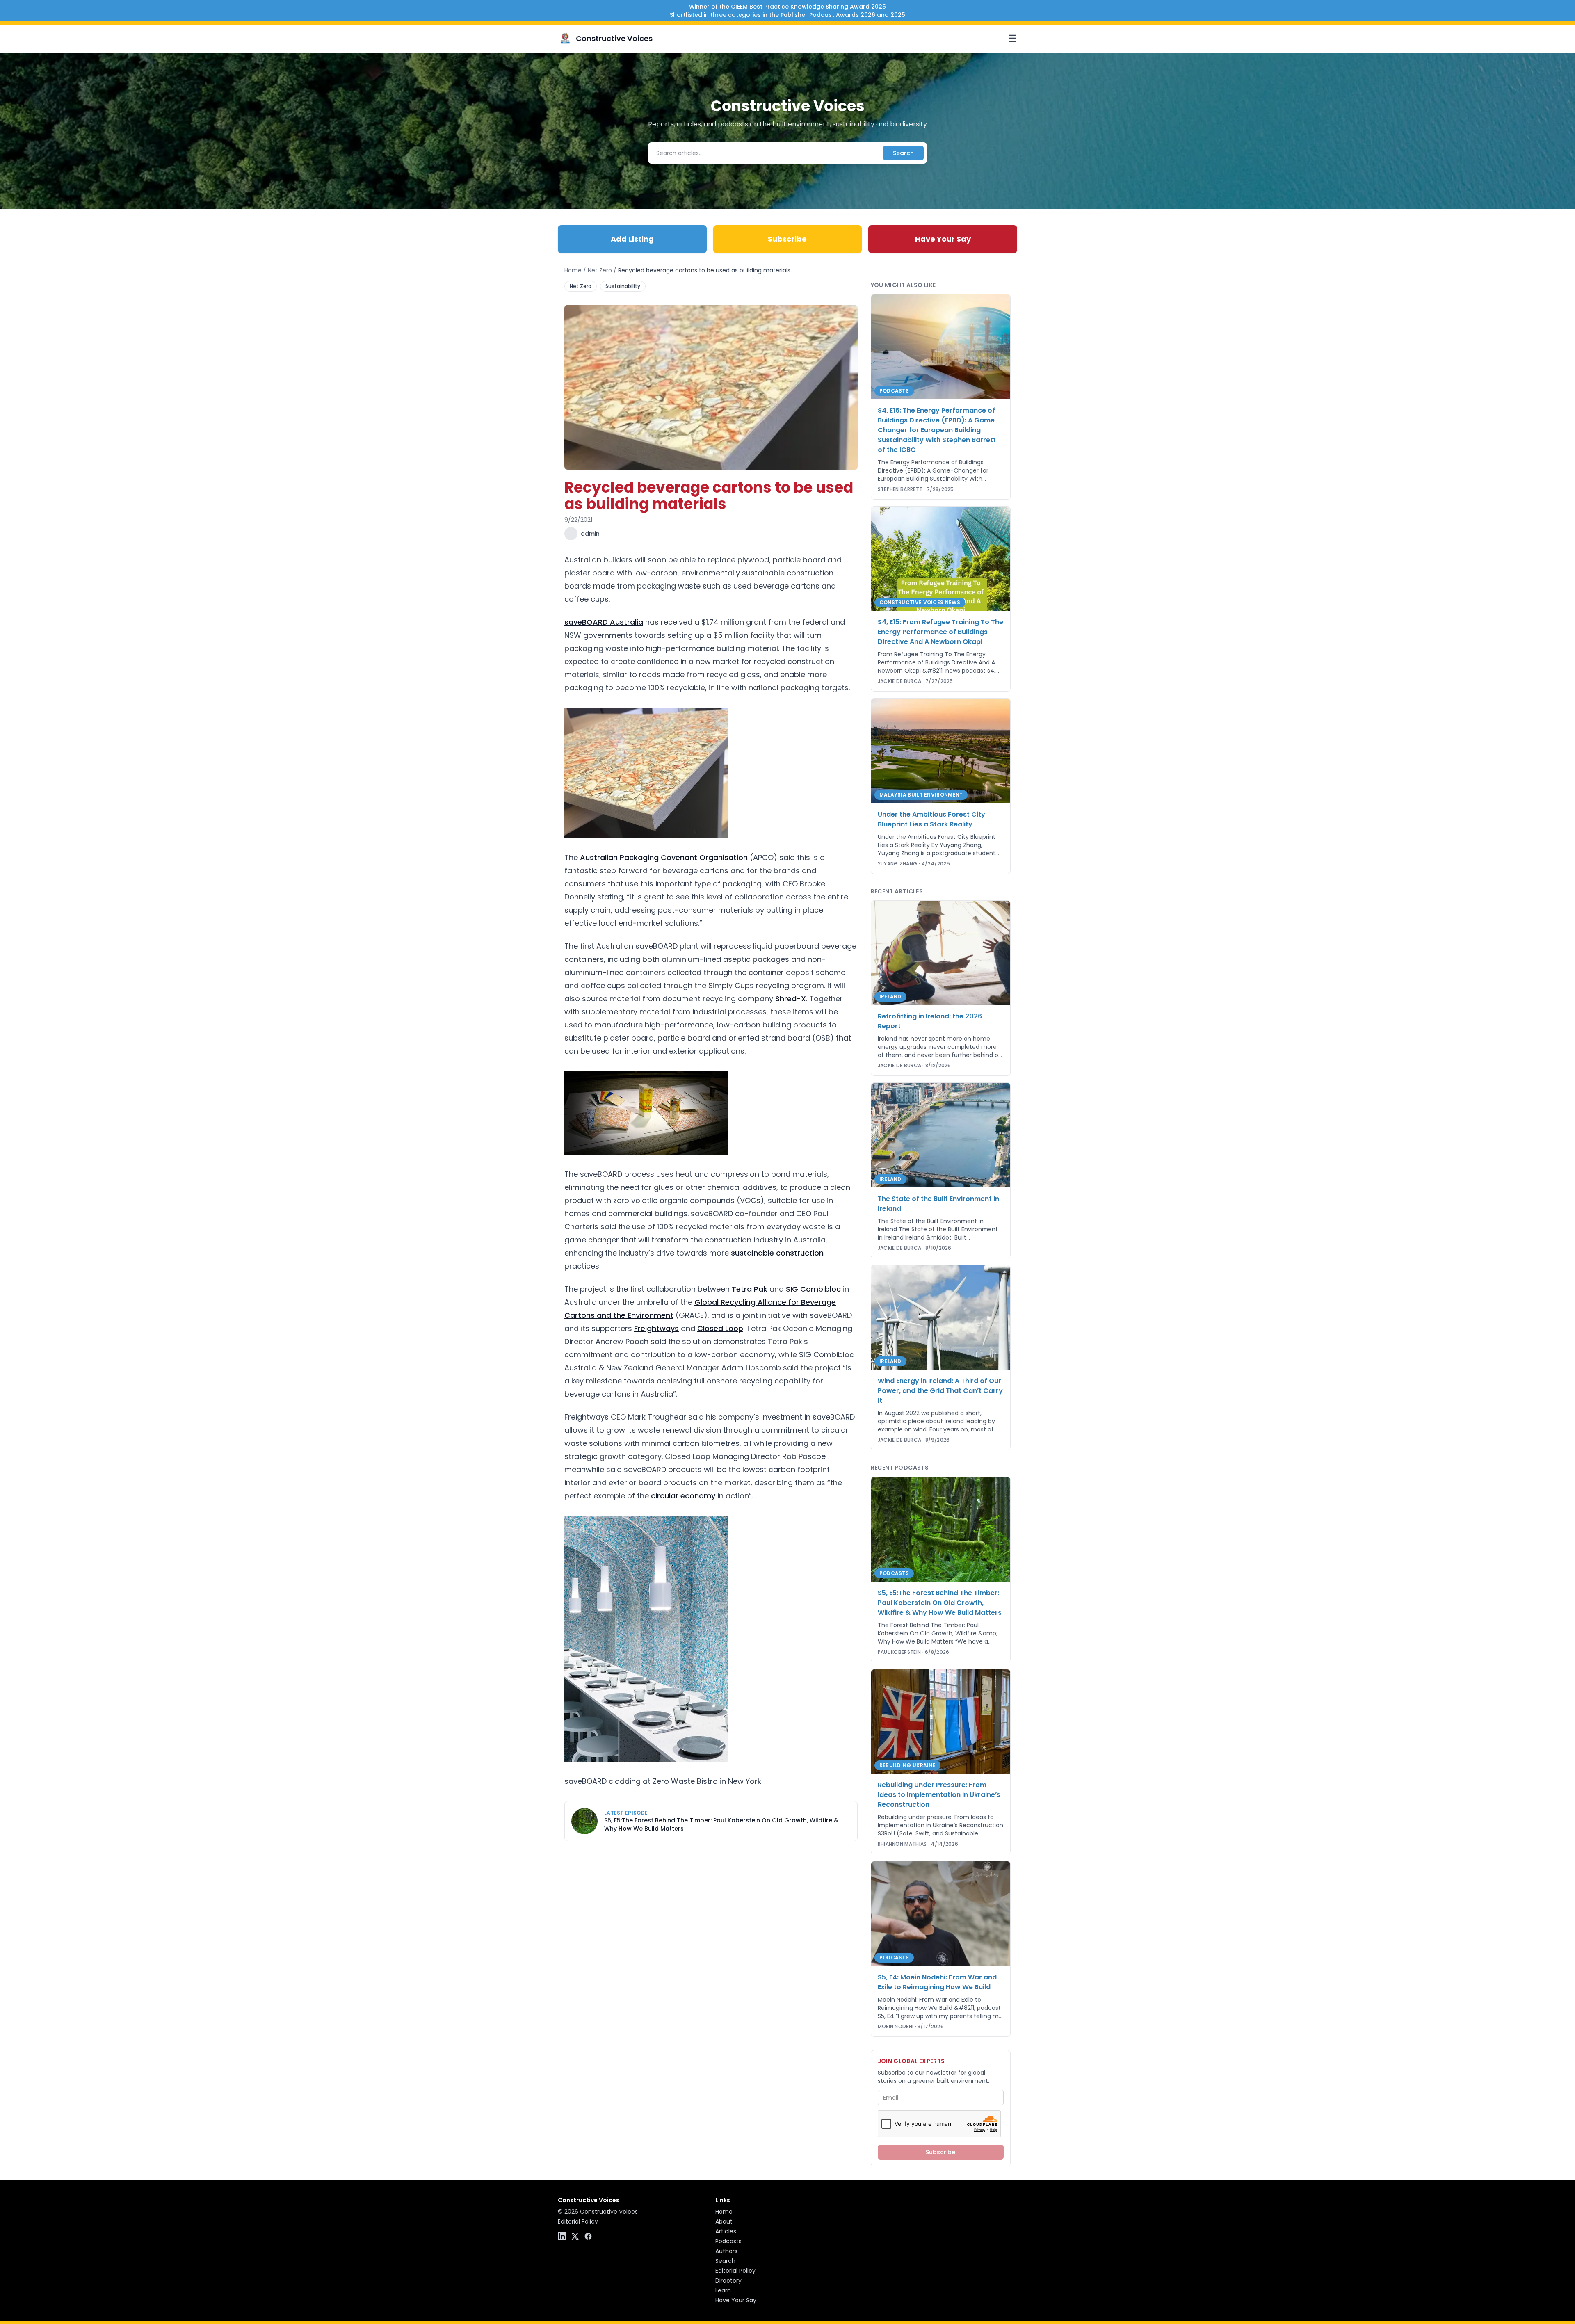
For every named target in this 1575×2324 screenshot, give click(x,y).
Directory (728, 2281)
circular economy (683, 1496)
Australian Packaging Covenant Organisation (664, 857)
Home (573, 270)
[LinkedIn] (562, 2236)
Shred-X (791, 999)
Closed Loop (720, 1328)
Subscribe (787, 239)
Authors (726, 2251)
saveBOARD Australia (604, 622)
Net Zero (600, 270)
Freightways (656, 1328)
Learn (723, 2290)
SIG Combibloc (813, 1289)
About (724, 2221)
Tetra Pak (750, 1289)
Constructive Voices (614, 38)
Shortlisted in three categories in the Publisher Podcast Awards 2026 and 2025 (787, 15)
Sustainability (623, 286)
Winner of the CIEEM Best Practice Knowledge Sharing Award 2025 (787, 7)
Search (903, 153)
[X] (575, 2236)
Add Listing (632, 239)
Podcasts (728, 2241)
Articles (726, 2231)
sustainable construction (777, 1253)
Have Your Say (943, 239)
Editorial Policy (578, 2221)
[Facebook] (588, 2236)
